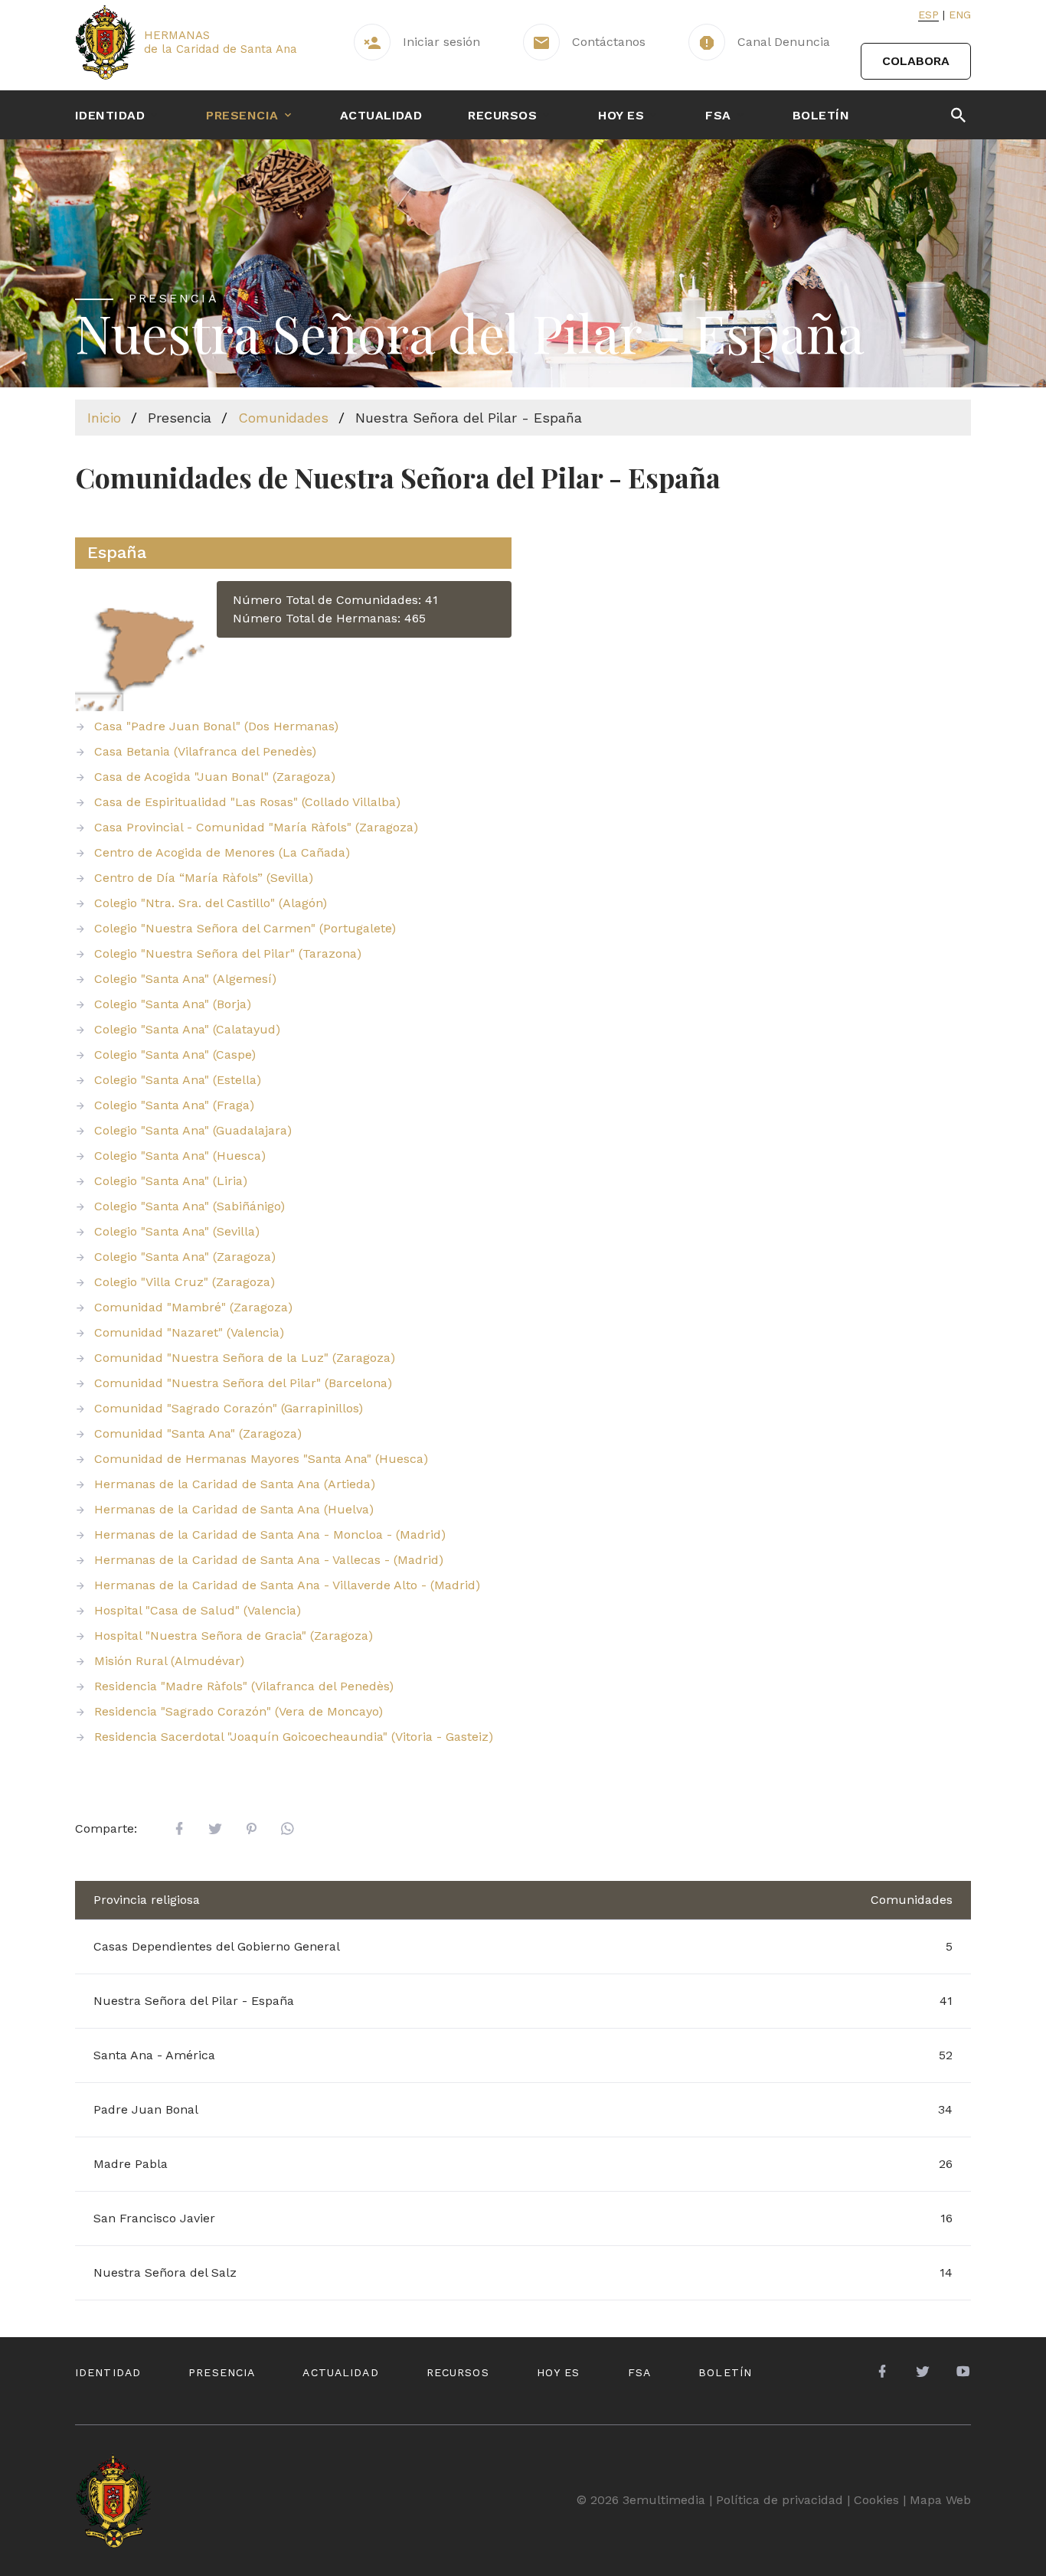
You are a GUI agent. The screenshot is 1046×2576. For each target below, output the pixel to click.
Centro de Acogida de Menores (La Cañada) (222, 852)
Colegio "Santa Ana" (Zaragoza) (185, 1257)
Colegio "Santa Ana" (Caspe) (175, 1055)
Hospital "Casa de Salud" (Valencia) (198, 1610)
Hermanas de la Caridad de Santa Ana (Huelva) (234, 1509)
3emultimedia (664, 2500)
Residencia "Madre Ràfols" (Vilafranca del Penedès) (244, 1686)
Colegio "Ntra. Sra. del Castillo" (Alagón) (211, 903)
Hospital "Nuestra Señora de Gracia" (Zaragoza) (234, 1636)
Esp (928, 15)
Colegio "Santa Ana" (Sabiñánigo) (190, 1206)
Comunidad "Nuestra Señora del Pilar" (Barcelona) (243, 1383)
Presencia (242, 115)
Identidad (110, 115)
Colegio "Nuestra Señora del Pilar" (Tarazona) (228, 953)
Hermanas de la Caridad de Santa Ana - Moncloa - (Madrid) (270, 1534)
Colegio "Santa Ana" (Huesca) (180, 1156)
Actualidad (381, 115)
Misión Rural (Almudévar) (169, 1661)
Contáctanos (609, 42)
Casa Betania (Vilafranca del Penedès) (205, 751)
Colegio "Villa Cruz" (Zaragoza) (185, 1282)
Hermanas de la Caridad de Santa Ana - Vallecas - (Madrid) (269, 1560)
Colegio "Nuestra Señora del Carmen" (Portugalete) (245, 928)
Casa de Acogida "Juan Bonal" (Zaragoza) (215, 777)
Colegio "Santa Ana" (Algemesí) (185, 979)
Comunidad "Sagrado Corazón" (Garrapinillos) (229, 1408)
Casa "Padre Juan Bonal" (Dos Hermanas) (216, 726)
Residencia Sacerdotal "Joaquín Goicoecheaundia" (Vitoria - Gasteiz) (294, 1737)
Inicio (104, 418)
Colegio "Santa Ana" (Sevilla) (177, 1231)
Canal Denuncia (784, 42)
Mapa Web (940, 2500)
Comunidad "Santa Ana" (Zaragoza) (198, 1433)
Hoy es (621, 115)
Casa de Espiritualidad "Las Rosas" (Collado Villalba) (247, 802)
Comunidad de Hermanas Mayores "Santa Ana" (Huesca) (261, 1459)
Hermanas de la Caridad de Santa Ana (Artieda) (235, 1484)
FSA (718, 115)
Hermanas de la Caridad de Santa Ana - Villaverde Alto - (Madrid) (287, 1585)
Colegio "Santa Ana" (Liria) (171, 1181)
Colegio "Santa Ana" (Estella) (178, 1080)
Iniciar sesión (441, 42)
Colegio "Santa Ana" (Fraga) (174, 1105)
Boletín (821, 115)
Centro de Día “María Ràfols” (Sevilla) (204, 878)
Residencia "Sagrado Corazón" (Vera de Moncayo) (239, 1711)
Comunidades (283, 418)
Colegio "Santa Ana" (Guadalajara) (193, 1130)
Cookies (876, 2500)
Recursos (502, 115)
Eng (960, 15)
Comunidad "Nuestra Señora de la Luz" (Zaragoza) (245, 1358)
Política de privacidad (780, 2500)
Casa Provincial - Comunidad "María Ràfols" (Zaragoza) (256, 827)
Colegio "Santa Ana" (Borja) (173, 1004)
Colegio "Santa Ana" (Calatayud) (187, 1029)
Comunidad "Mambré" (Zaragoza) (193, 1307)
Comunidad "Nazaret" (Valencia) (189, 1332)
